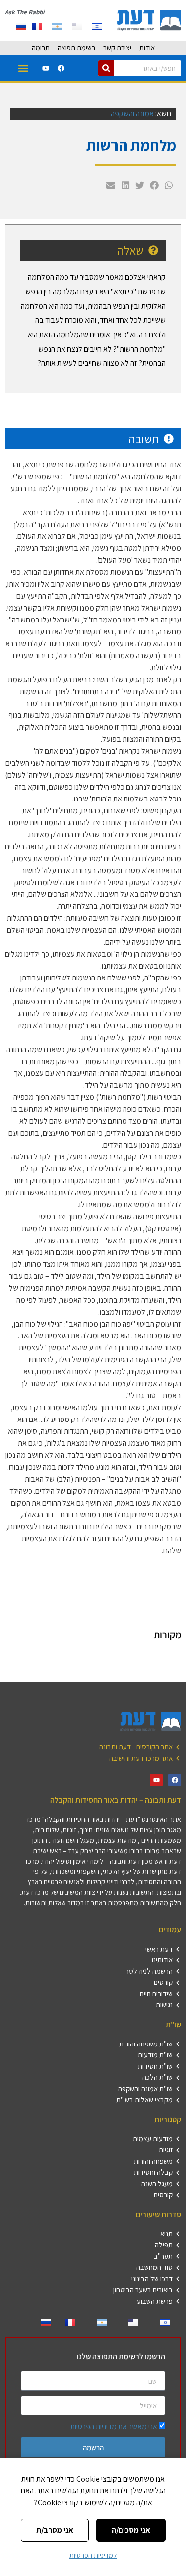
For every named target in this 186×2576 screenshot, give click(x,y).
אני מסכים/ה (131, 2530)
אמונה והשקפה (132, 114)
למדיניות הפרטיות (93, 2555)
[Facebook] (61, 68)
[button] (23, 68)
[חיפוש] (106, 68)
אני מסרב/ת (55, 2530)
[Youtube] (46, 68)
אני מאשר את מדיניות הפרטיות (114, 2427)
